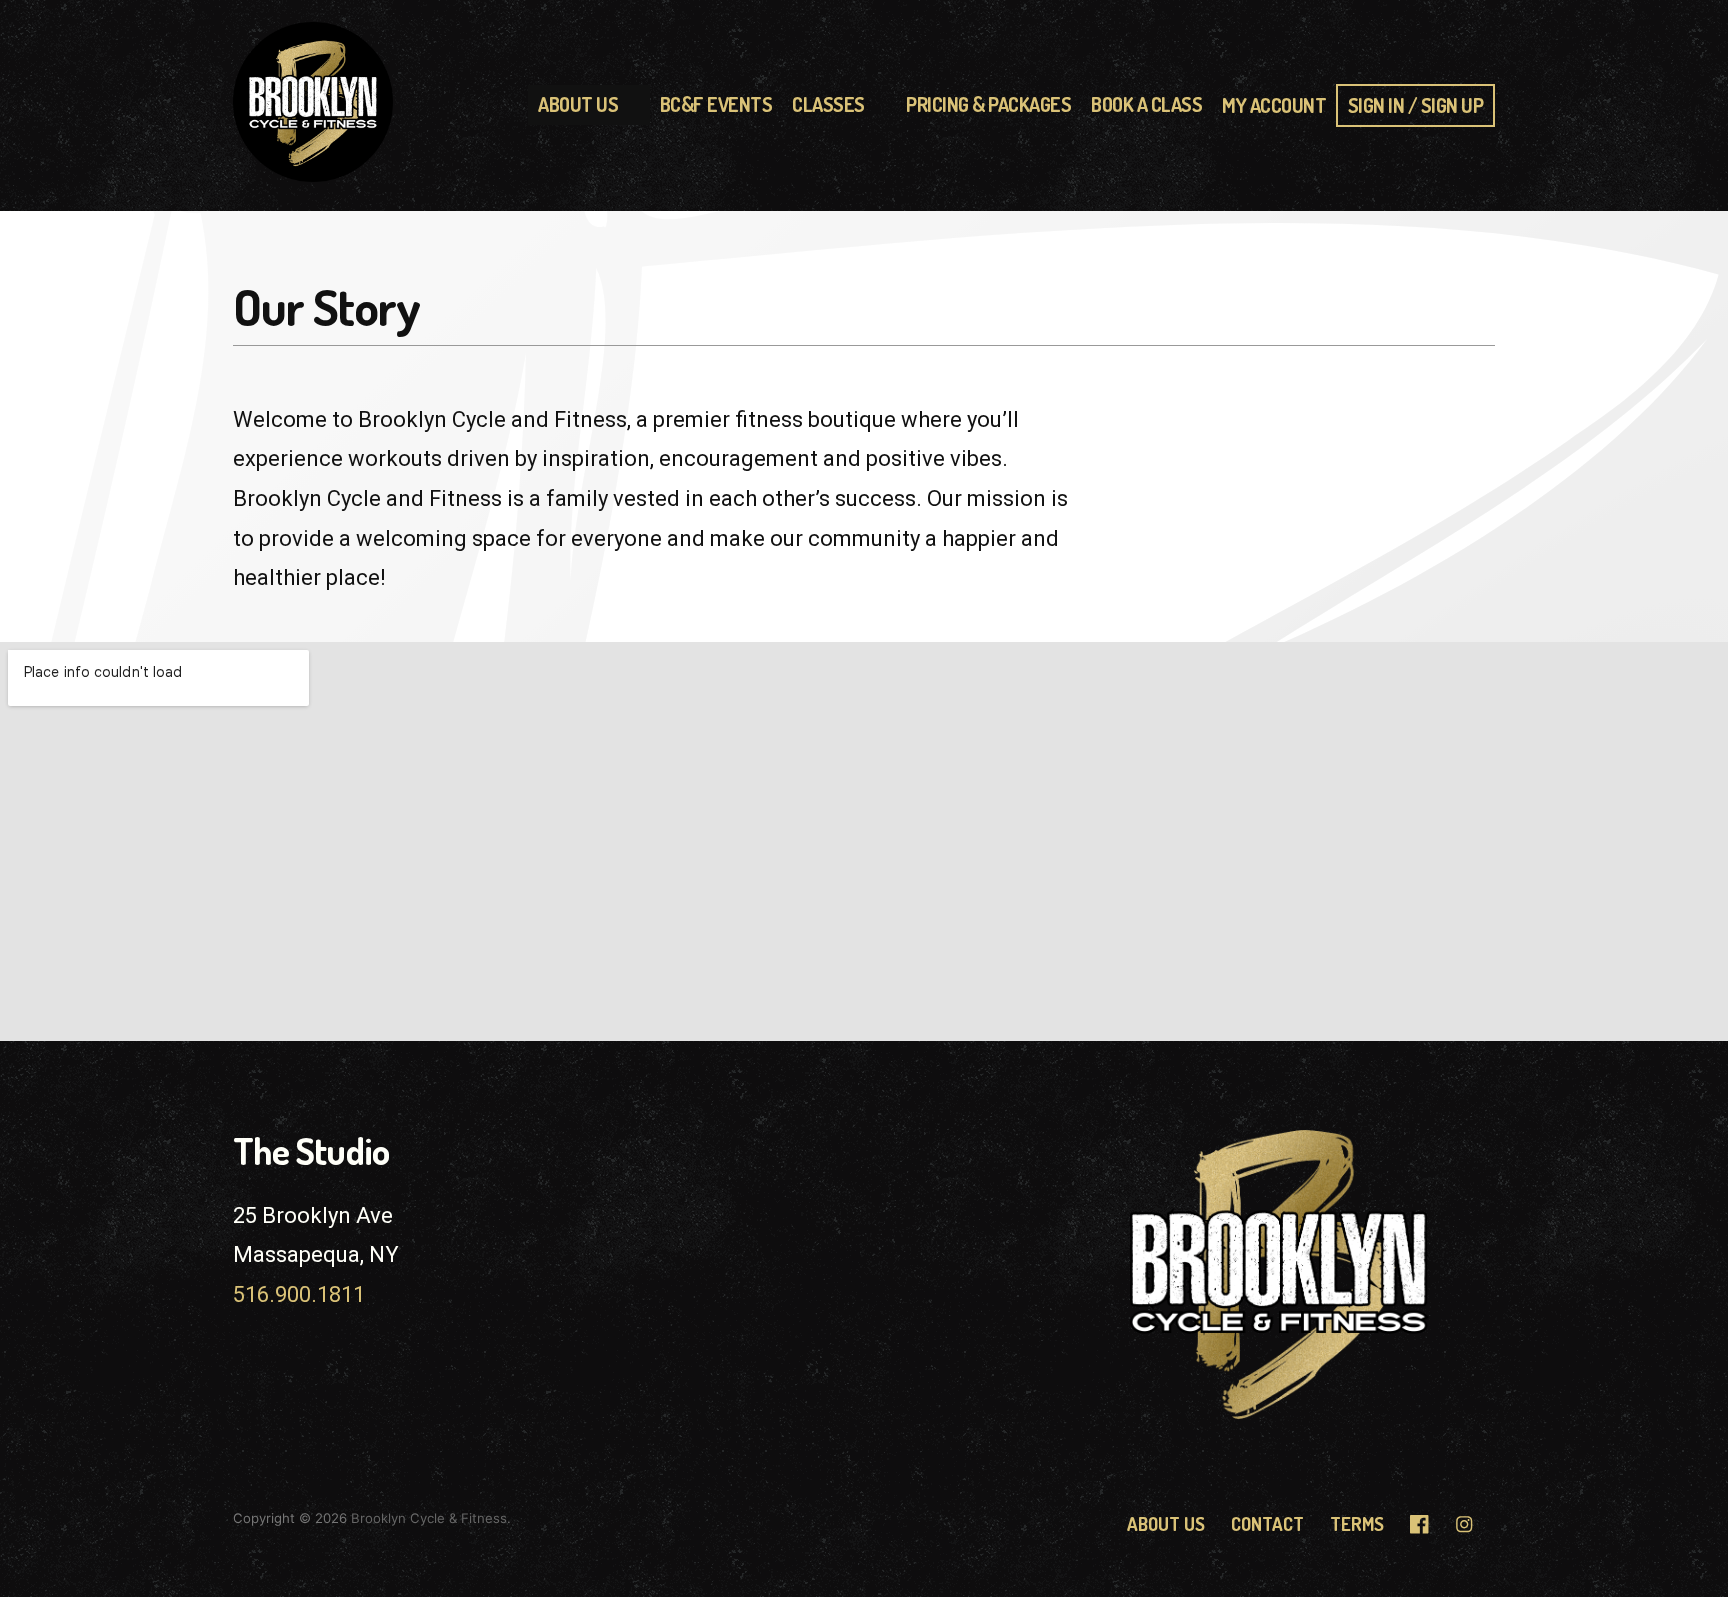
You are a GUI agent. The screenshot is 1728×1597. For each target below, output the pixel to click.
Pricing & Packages (988, 104)
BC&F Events (716, 104)
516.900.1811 (299, 1294)
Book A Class (1146, 104)
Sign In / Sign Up (1416, 105)
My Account (1274, 105)
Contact (1267, 1523)
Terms (1357, 1523)
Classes (828, 104)
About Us (578, 104)
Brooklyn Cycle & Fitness (429, 1518)
